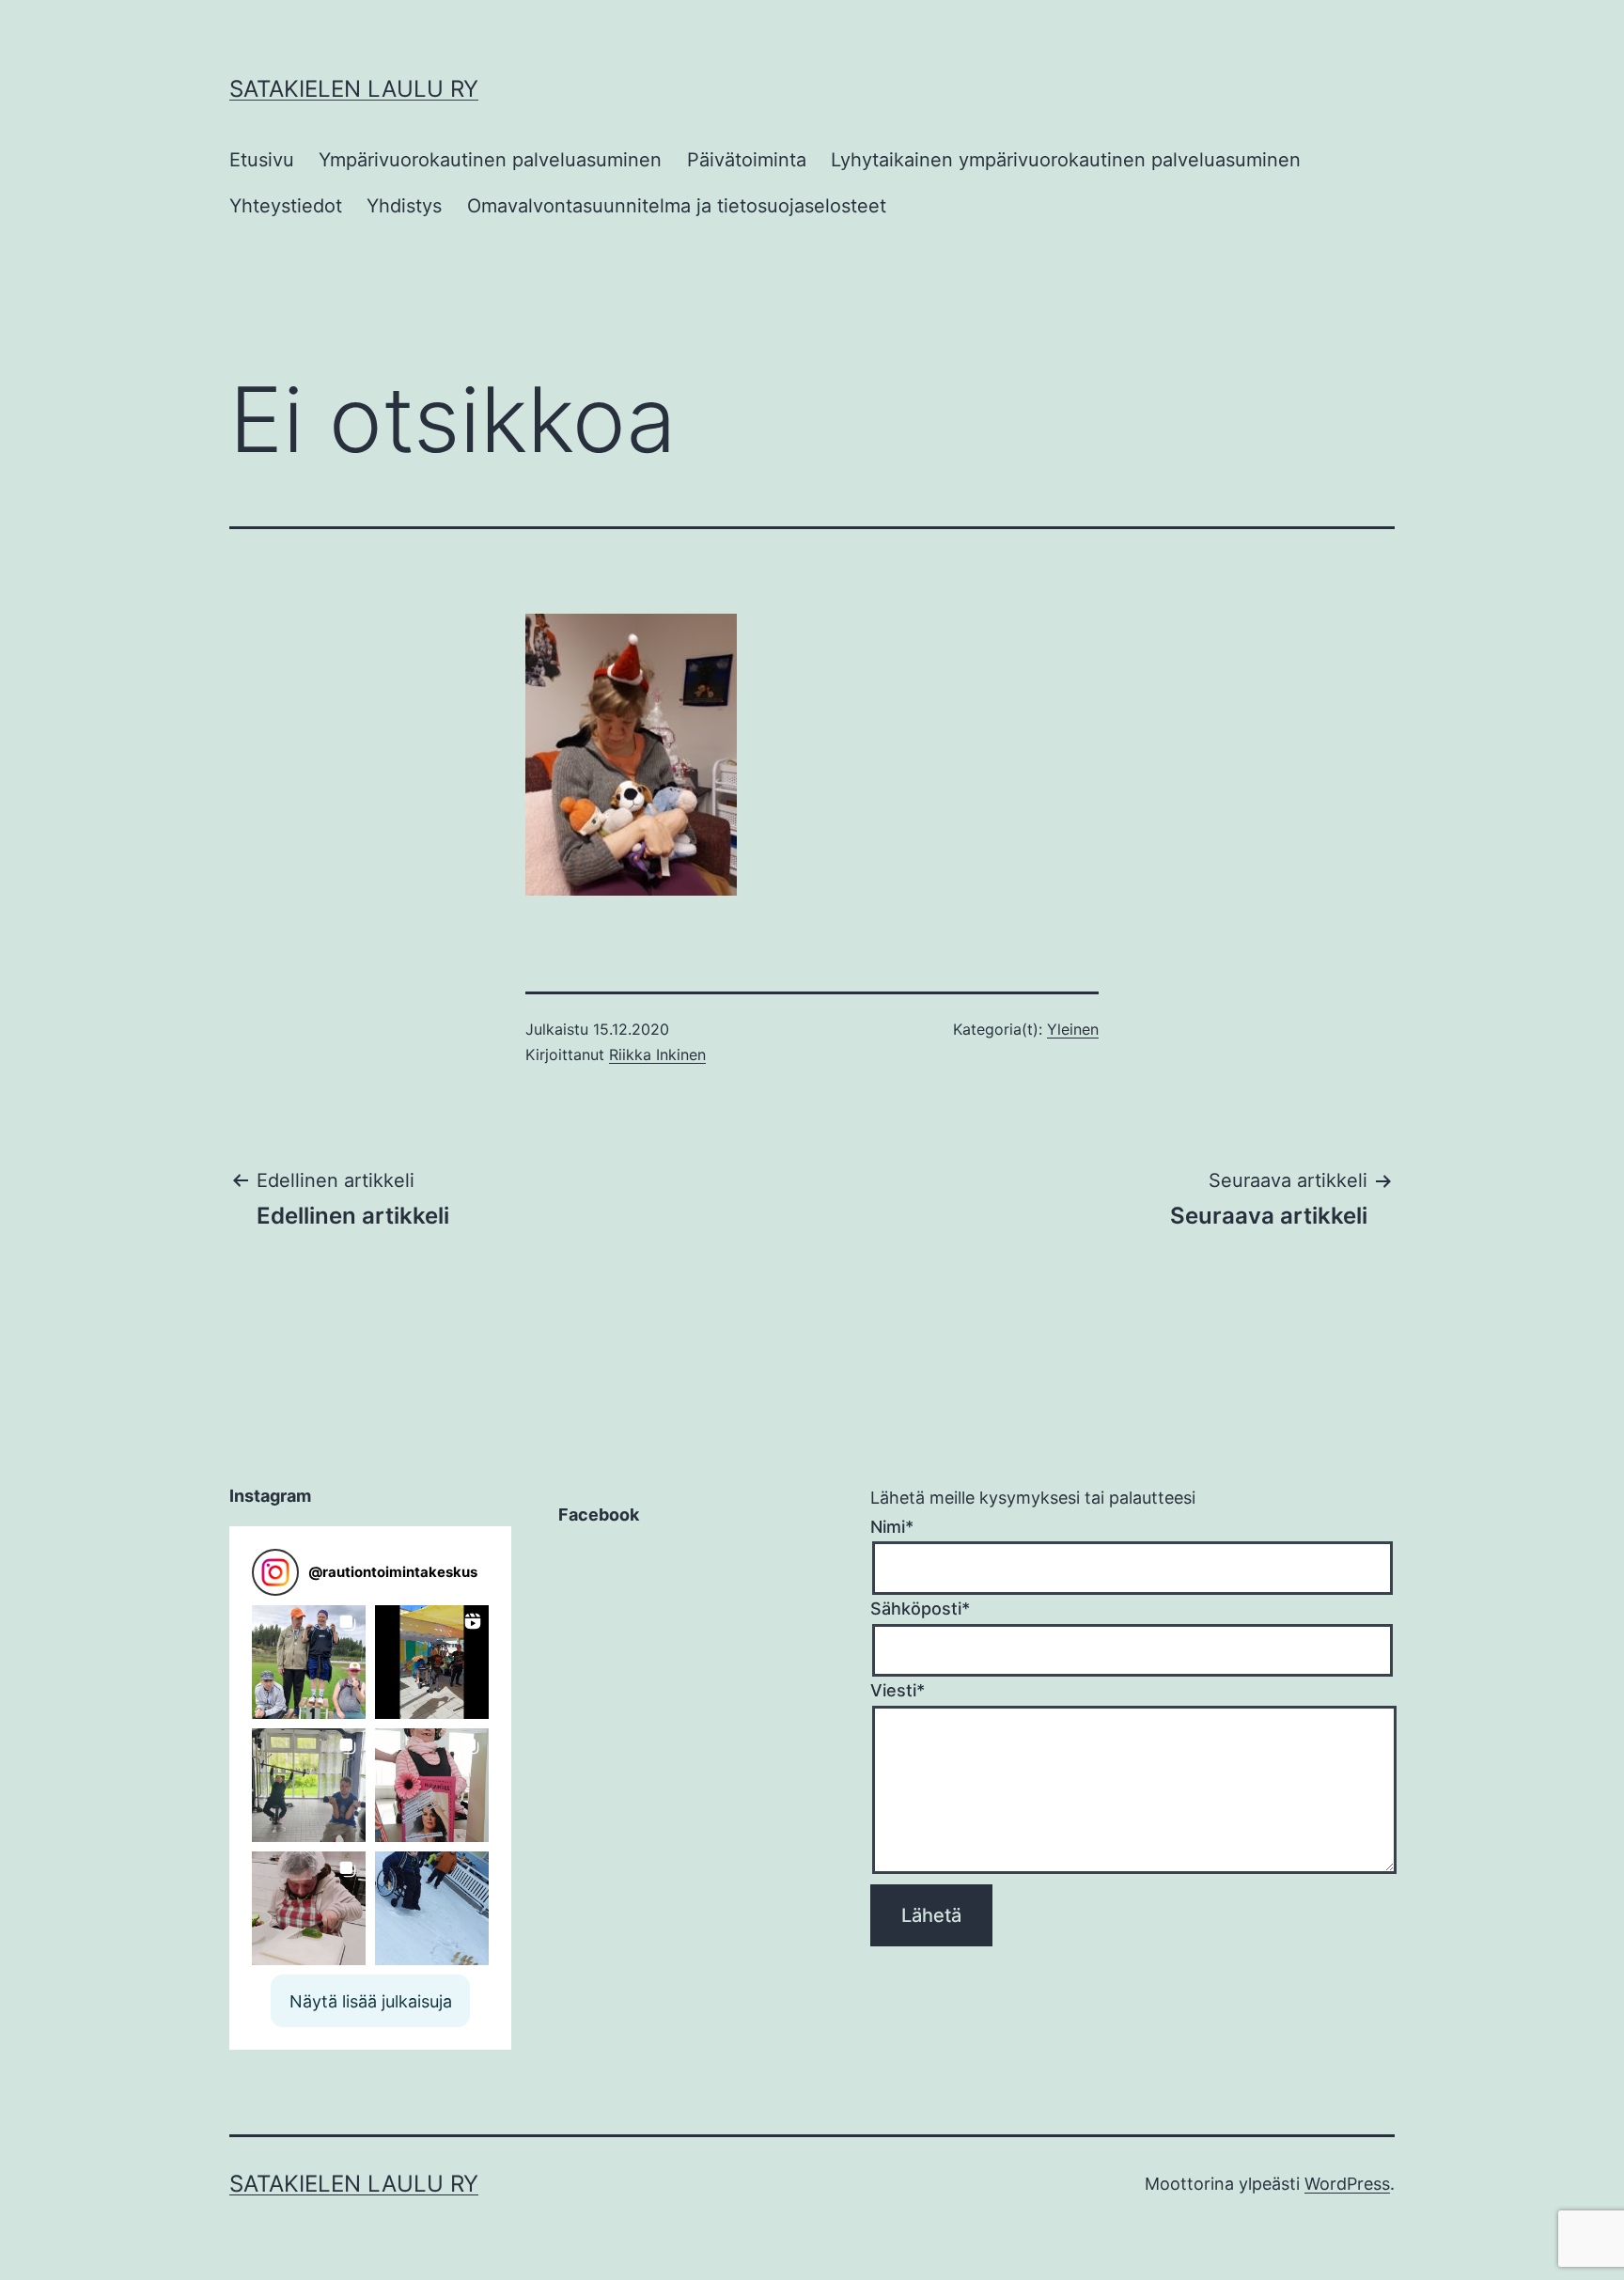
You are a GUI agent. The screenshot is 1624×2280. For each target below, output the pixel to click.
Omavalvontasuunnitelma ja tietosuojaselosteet (677, 206)
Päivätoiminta (747, 160)
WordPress (1347, 2184)
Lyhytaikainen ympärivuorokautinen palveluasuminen (1066, 160)
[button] (309, 1662)
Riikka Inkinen (657, 1054)
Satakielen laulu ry (354, 89)
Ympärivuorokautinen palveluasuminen (490, 160)
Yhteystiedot (286, 206)
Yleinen (1073, 1029)
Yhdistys (404, 206)
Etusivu (262, 160)
